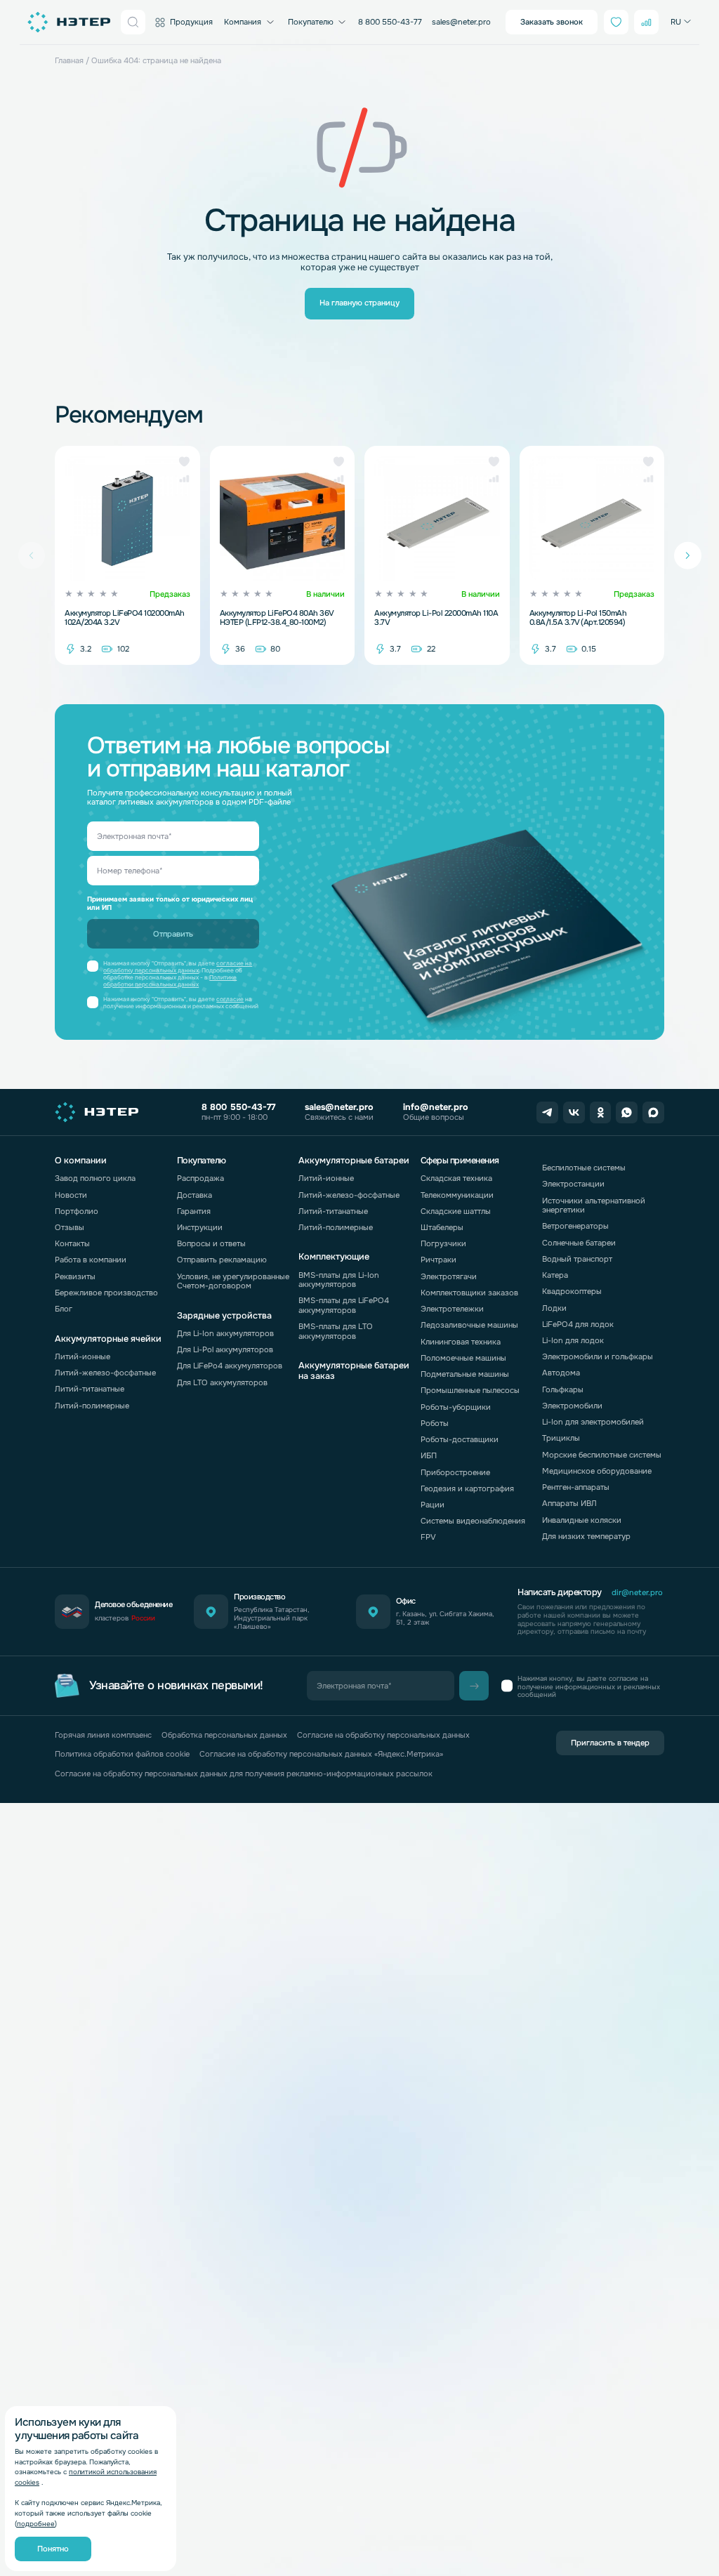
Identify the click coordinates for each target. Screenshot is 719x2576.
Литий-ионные (83, 1356)
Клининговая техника (461, 1342)
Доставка (194, 1195)
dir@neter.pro (637, 1593)
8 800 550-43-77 (390, 22)
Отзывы (70, 1227)
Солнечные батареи (579, 1243)
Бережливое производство (106, 1293)
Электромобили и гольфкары (598, 1356)
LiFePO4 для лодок (578, 1324)
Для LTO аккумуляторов (222, 1382)
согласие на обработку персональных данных (178, 967)
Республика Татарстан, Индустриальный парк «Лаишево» (272, 1618)
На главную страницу (359, 303)
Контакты (72, 1243)
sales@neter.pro (461, 22)
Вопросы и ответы (211, 1243)
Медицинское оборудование (597, 1471)
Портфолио (77, 1211)
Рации (433, 1505)
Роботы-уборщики (456, 1407)
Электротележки (452, 1309)
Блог (64, 1309)
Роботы (435, 1423)
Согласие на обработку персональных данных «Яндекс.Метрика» (321, 1754)
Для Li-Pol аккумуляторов (225, 1349)
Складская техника (456, 1178)
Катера (555, 1275)
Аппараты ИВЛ (569, 1503)
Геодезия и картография (467, 1488)
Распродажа (200, 1178)
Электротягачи (449, 1276)
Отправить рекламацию (222, 1260)
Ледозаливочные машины (469, 1325)
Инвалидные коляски (582, 1520)
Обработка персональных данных (224, 1735)
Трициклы (561, 1438)
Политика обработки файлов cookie (122, 1754)
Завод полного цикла (95, 1178)
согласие (230, 999)
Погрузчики (443, 1243)
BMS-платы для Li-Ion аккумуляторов (339, 1280)
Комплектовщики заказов (469, 1293)
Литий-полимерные (92, 1406)
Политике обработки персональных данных (170, 981)
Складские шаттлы (456, 1211)
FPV (428, 1537)
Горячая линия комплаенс (103, 1735)
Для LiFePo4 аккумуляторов (230, 1366)
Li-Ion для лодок (573, 1340)
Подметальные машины (465, 1374)
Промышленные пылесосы (470, 1390)
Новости (71, 1195)
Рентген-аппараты (576, 1487)
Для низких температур (586, 1536)
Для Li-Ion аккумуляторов (225, 1333)
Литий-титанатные (90, 1389)
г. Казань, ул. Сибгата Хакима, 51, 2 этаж (445, 1618)
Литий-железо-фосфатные (105, 1373)
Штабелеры (442, 1227)
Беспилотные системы (584, 1168)
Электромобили (572, 1406)
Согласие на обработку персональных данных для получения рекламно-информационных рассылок (244, 1774)
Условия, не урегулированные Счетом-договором (233, 1281)
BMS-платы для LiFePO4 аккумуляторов (344, 1305)
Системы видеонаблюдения (473, 1521)
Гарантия (194, 1211)
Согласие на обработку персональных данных (383, 1735)
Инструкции (200, 1227)
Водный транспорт (577, 1259)
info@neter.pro (436, 1107)
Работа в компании (91, 1260)
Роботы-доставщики (460, 1439)
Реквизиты (75, 1276)
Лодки (554, 1308)
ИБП (429, 1455)
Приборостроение (455, 1472)
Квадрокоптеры (572, 1291)
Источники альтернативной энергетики (594, 1205)
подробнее (36, 2524)
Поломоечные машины (463, 1358)
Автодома (561, 1373)
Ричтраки (438, 1260)
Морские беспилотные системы (602, 1455)
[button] (184, 462)
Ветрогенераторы (575, 1226)
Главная (69, 60)
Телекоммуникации (457, 1195)
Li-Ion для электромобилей (593, 1422)
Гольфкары (563, 1389)
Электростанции (573, 1184)
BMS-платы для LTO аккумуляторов (336, 1331)
